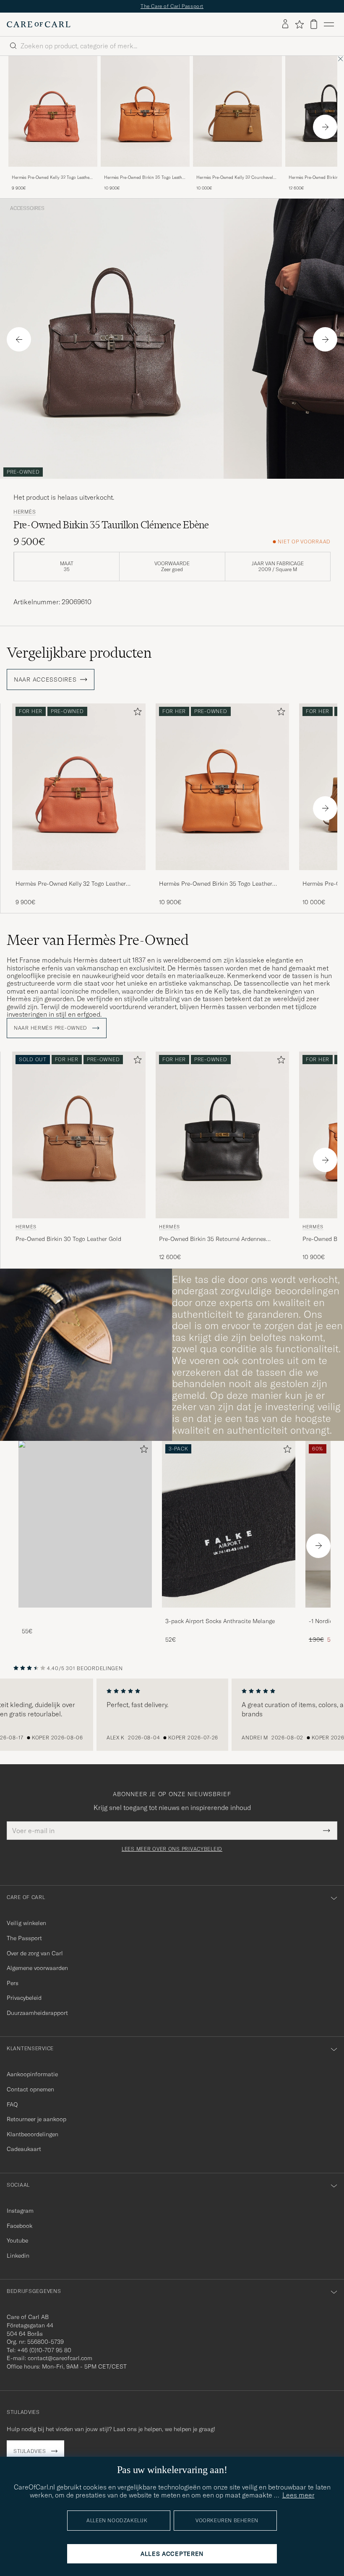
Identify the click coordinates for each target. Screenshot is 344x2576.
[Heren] (85, 1524)
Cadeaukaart (24, 2149)
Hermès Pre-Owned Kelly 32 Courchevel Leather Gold (235, 178)
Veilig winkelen (26, 1923)
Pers (13, 1983)
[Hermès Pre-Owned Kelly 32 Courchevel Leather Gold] (237, 172)
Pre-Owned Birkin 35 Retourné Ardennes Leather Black (212, 1239)
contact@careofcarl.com (60, 2358)
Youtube (17, 2240)
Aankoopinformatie (32, 2074)
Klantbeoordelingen (33, 2134)
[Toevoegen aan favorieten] (136, 713)
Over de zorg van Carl (35, 1953)
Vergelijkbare (79, 653)
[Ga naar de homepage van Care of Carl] (39, 24)
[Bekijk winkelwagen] (314, 24)
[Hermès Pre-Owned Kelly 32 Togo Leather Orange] (53, 172)
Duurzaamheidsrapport (37, 2013)
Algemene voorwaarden (37, 1968)
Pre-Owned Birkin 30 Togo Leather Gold (68, 1239)
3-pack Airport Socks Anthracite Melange (220, 1621)
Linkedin (18, 2256)
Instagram (20, 2211)
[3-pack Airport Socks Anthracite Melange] (229, 1613)
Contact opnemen (30, 2089)
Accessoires (27, 208)
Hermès (25, 512)
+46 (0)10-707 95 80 (44, 2350)
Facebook (20, 2226)
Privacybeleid (24, 1998)
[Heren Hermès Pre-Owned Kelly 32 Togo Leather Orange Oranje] (53, 111)
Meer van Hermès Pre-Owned (98, 940)
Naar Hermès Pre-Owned (51, 1028)
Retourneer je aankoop (36, 2119)
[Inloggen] (285, 24)
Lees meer (298, 2495)
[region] (172, 1715)
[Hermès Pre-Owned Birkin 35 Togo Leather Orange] (145, 172)
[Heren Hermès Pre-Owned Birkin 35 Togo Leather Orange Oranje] (145, 111)
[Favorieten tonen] (299, 24)
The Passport (24, 1938)
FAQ (12, 2104)
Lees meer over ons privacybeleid (172, 1849)
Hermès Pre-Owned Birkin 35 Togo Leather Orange (145, 178)
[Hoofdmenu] (329, 24)
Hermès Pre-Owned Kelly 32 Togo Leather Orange (51, 178)
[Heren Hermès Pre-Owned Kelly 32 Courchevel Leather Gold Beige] (237, 111)
